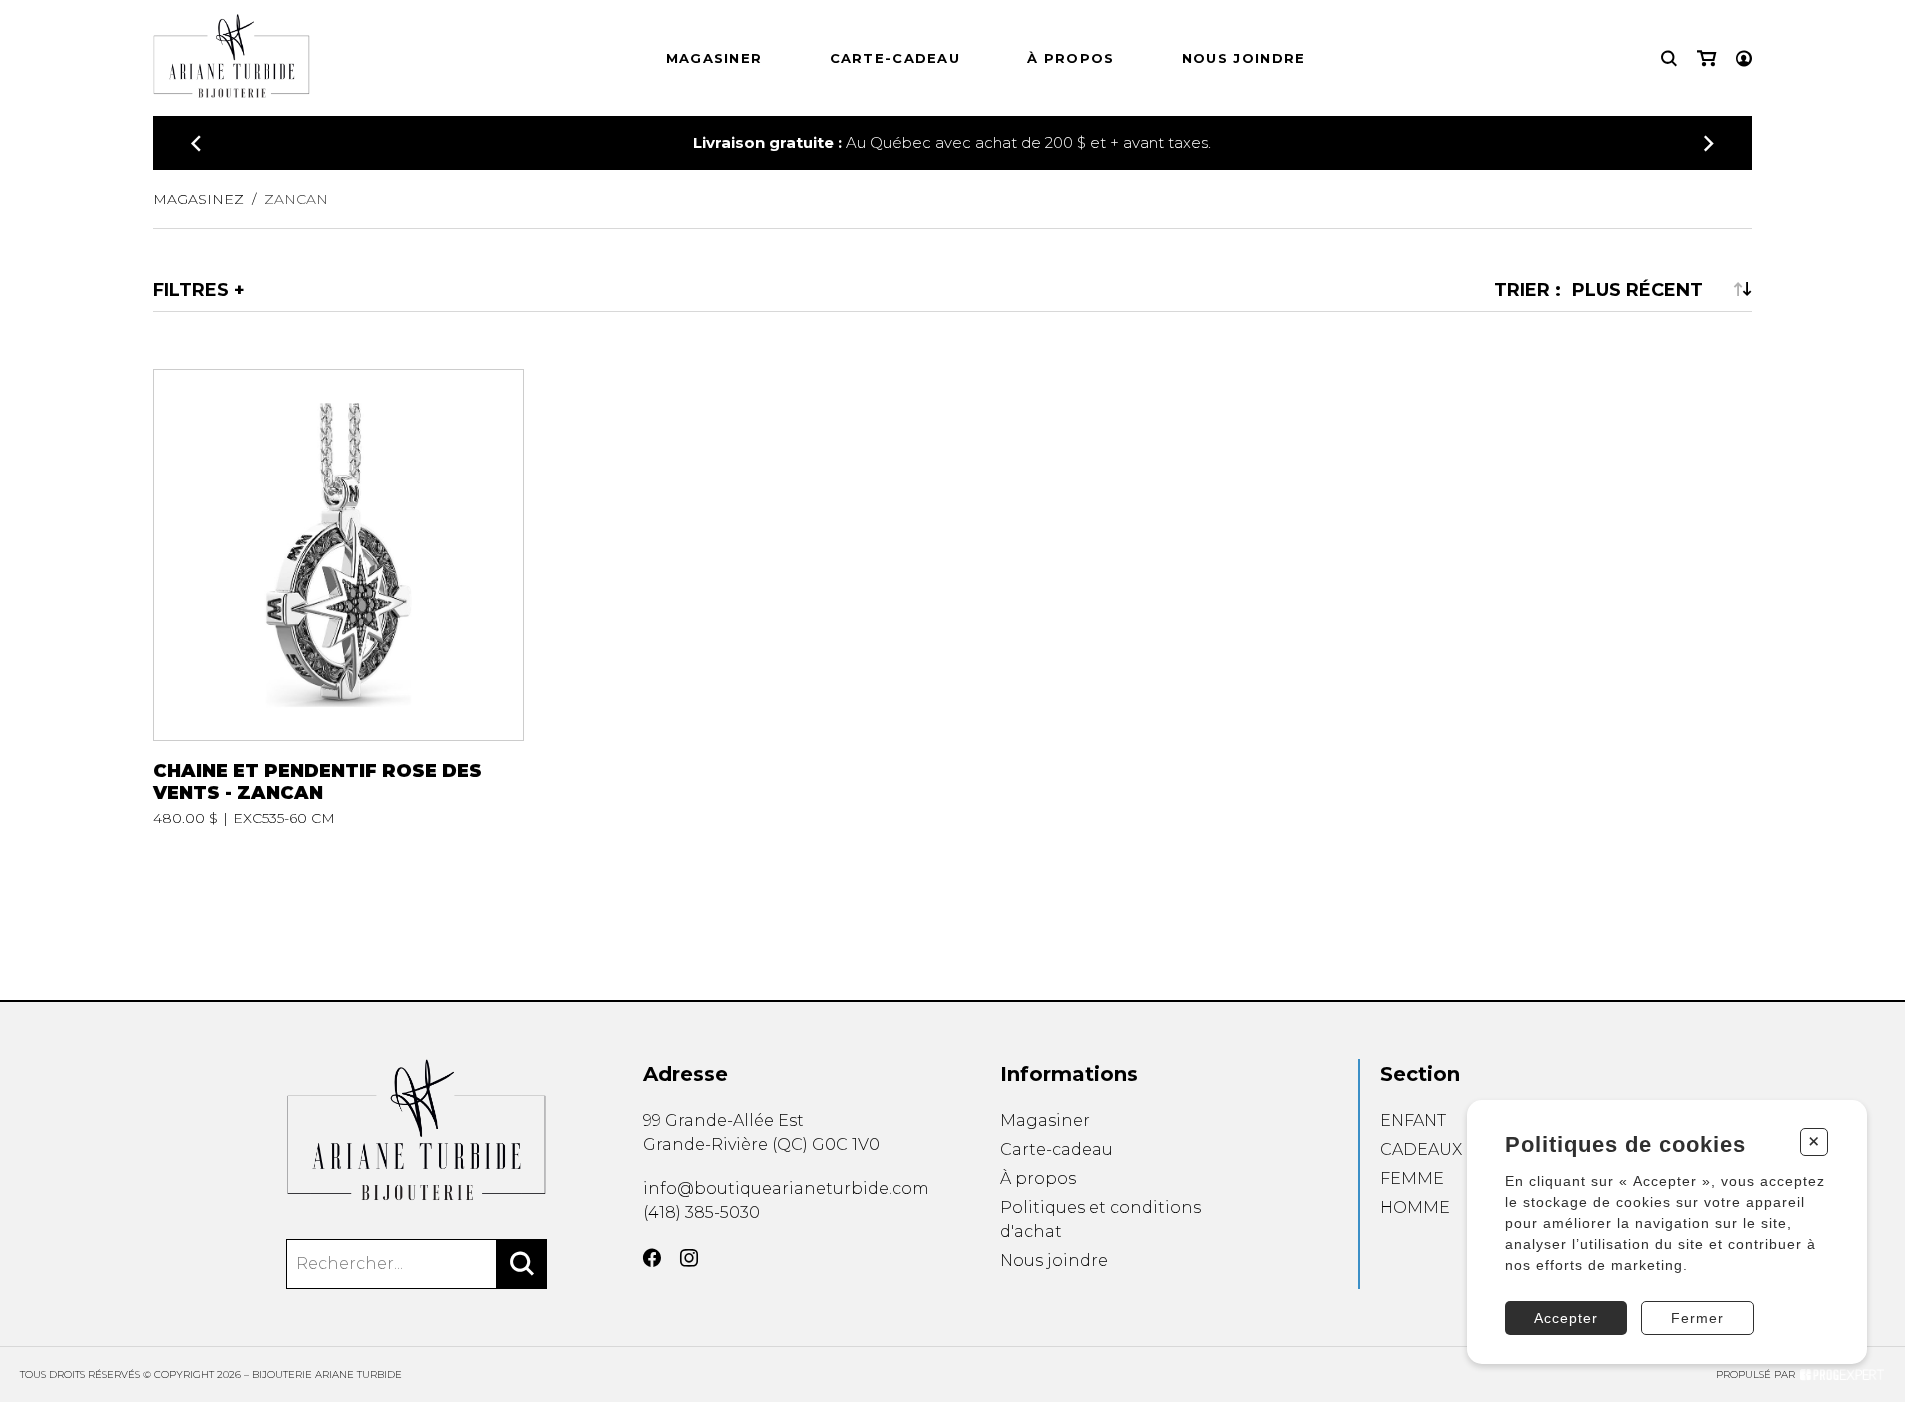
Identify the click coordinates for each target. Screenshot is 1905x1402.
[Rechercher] (522, 1264)
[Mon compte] (1744, 58)
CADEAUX (1421, 1149)
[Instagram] (689, 1258)
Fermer (1697, 1318)
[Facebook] (652, 1258)
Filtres (191, 289)
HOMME (1415, 1207)
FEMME (1412, 1178)
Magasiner (714, 58)
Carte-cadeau (895, 58)
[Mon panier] (1706, 58)
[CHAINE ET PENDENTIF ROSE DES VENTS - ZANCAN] (338, 597)
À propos (1070, 58)
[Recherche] (1669, 58)
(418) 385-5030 (701, 1212)
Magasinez (198, 199)
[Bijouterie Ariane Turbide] (416, 1129)
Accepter (1566, 1318)
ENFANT (1413, 1120)
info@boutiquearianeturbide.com (786, 1188)
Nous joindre (1244, 58)
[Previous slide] (196, 143)
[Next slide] (1709, 143)
